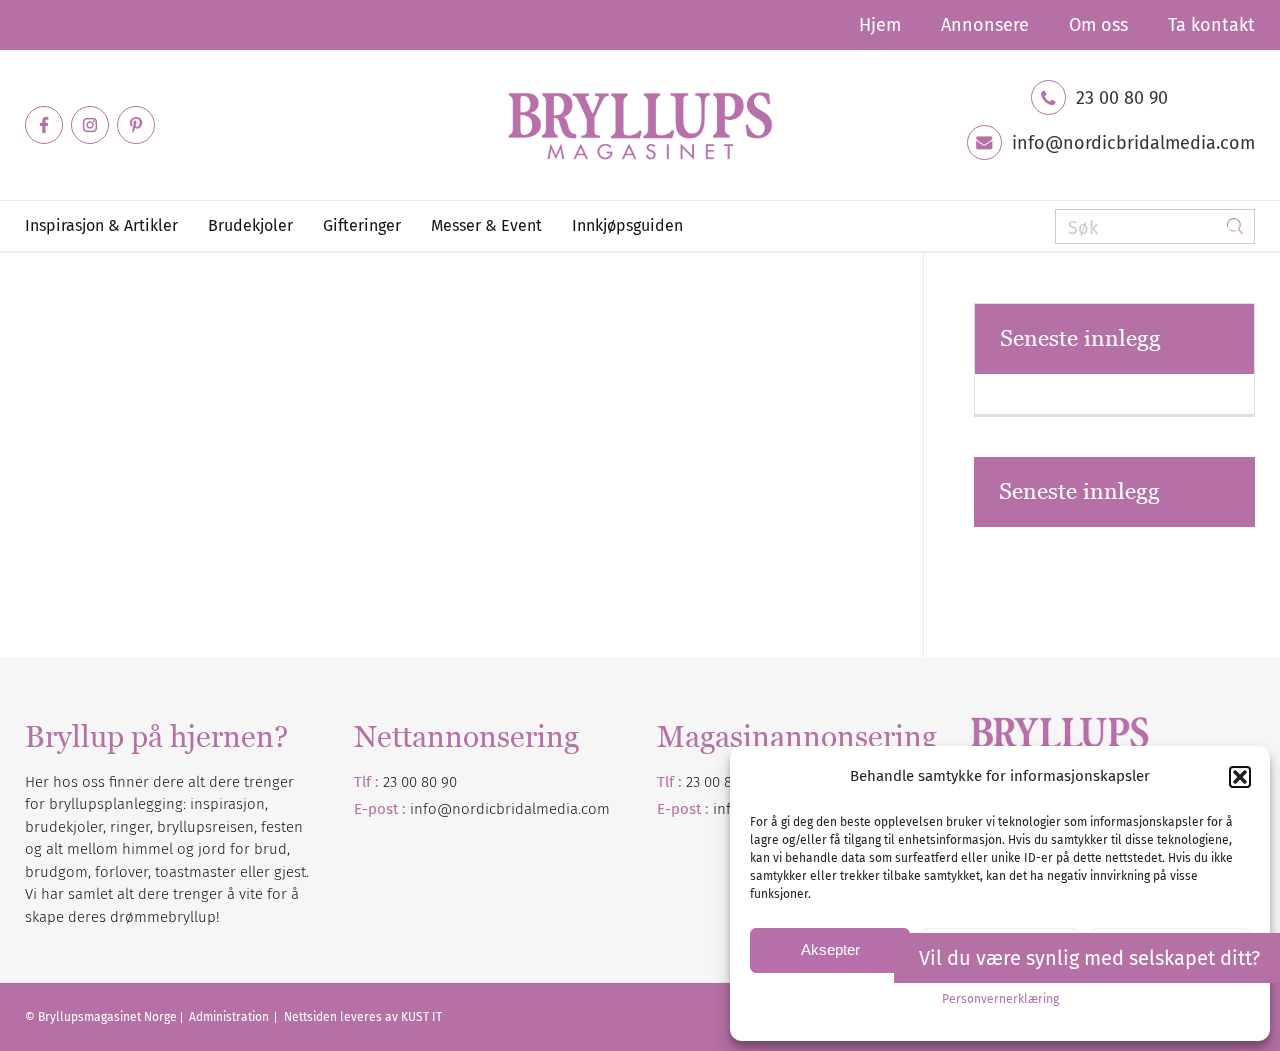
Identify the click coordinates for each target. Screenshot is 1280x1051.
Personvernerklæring (1000, 999)
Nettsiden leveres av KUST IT (363, 1017)
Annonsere (985, 25)
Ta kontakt (1211, 25)
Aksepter (830, 949)
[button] (1240, 777)
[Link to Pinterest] (136, 125)
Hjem (880, 25)
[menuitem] (880, 25)
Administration (230, 1017)
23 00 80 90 (1122, 98)
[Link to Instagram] (90, 125)
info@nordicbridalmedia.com (1133, 143)
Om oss (1098, 25)
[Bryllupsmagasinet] (640, 125)
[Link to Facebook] (44, 125)
